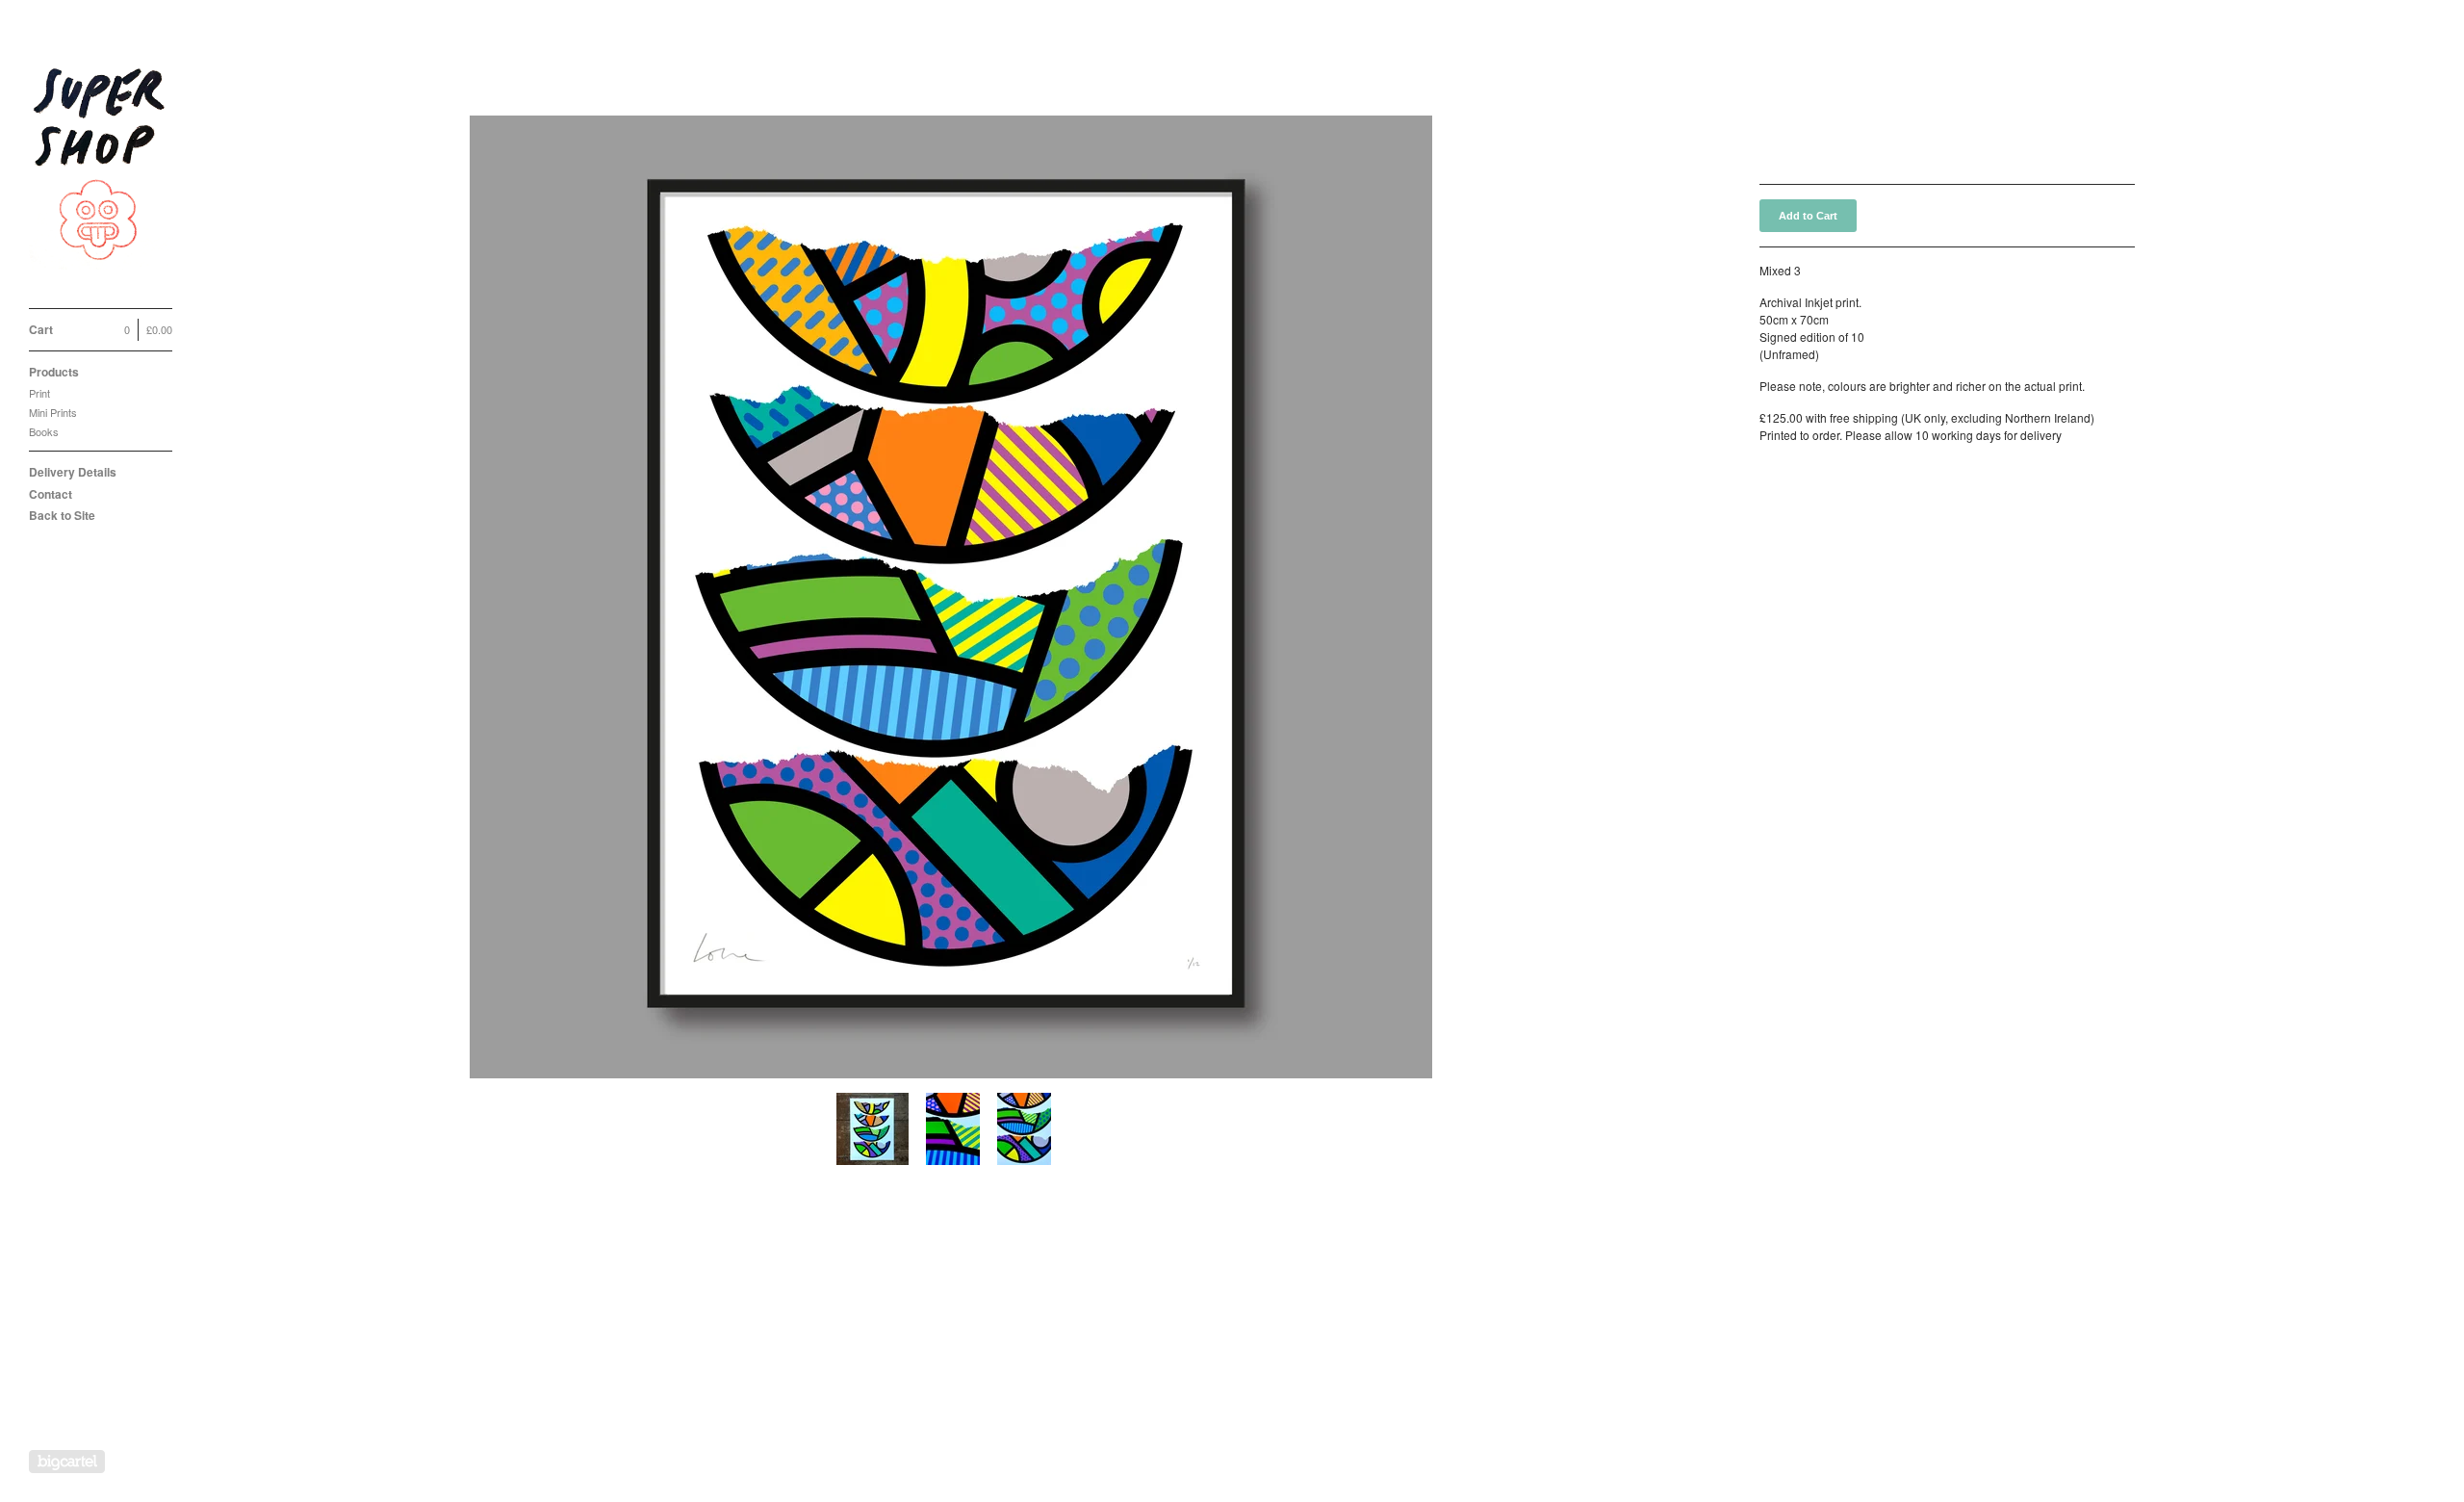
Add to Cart (1808, 216)
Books (44, 431)
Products (54, 372)
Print (39, 393)
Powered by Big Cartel (67, 1462)
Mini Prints (53, 412)
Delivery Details (73, 472)
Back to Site (62, 515)
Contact (51, 494)
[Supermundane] (101, 165)
